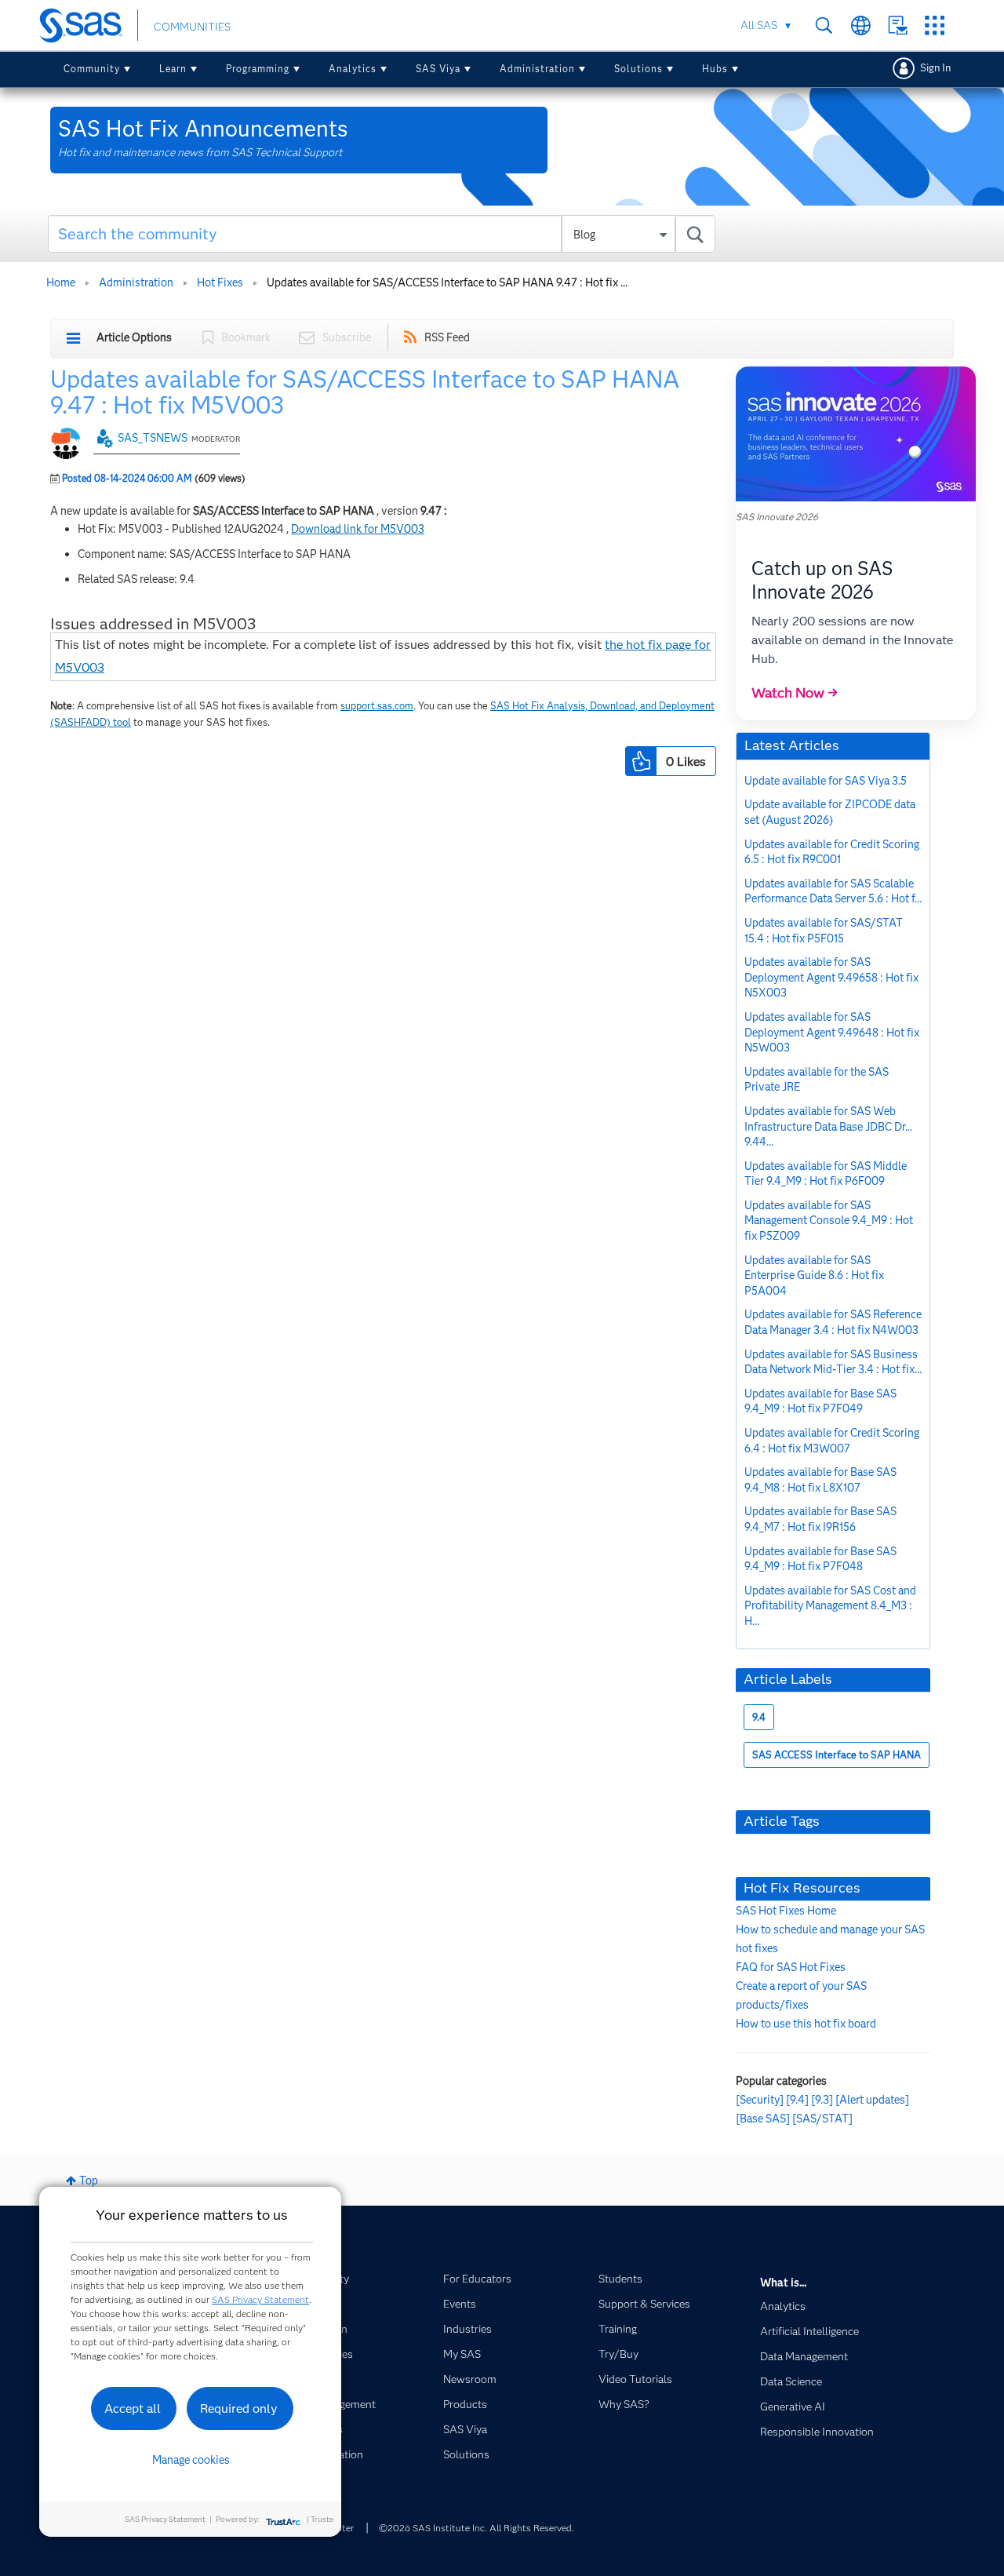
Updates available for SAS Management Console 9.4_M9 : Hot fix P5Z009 (829, 1221)
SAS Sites (935, 26)
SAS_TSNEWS (153, 438)
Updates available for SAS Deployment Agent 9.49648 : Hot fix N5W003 (832, 1032)
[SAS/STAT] (822, 2119)
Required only (239, 2408)
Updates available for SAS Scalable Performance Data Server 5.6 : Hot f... (833, 891)
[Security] (760, 2100)
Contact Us (898, 26)
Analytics (353, 69)
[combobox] (382, 234)
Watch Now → (795, 693)
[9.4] (797, 2100)
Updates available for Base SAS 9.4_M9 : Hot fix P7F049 (820, 1401)
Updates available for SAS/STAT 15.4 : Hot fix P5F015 (824, 931)
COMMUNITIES (192, 27)
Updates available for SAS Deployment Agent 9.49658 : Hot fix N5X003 (831, 977)
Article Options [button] (134, 337)
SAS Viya (438, 69)
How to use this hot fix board (806, 2024)
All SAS (759, 25)
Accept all (133, 2408)
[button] (641, 761)
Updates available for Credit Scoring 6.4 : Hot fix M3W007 (832, 1441)
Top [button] (89, 2181)
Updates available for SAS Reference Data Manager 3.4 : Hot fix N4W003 (833, 1322)
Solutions (638, 69)
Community (92, 69)
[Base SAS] (763, 2119)
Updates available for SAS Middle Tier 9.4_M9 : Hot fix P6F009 (826, 1174)
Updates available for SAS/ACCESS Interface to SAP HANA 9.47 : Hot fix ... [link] (447, 282)
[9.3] (822, 2100)
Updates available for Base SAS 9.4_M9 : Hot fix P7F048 (820, 1559)
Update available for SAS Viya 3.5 (826, 781)
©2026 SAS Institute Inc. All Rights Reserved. (477, 2528)
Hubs (715, 69)
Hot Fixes (220, 282)
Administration (537, 69)
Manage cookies (191, 2460)
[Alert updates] (872, 2100)
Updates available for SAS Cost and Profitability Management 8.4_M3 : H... (830, 1606)
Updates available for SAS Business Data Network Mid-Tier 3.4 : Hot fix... (833, 1362)
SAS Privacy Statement (260, 2299)
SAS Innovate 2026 (777, 517)
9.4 (759, 1717)
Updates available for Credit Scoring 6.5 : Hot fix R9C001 (832, 852)
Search (824, 26)
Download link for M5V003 (358, 529)
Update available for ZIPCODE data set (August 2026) (830, 812)
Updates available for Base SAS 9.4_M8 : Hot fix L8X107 (820, 1480)
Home (61, 282)
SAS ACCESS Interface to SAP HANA (837, 1755)
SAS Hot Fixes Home (786, 1911)
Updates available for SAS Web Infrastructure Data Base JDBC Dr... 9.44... (828, 1126)
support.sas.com (377, 706)
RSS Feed (447, 337)
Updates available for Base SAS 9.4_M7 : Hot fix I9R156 (820, 1519)
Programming (258, 69)
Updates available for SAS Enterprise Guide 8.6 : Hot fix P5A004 (814, 1275)
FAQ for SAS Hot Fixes (791, 1967)
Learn (173, 69)
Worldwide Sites (861, 26)
